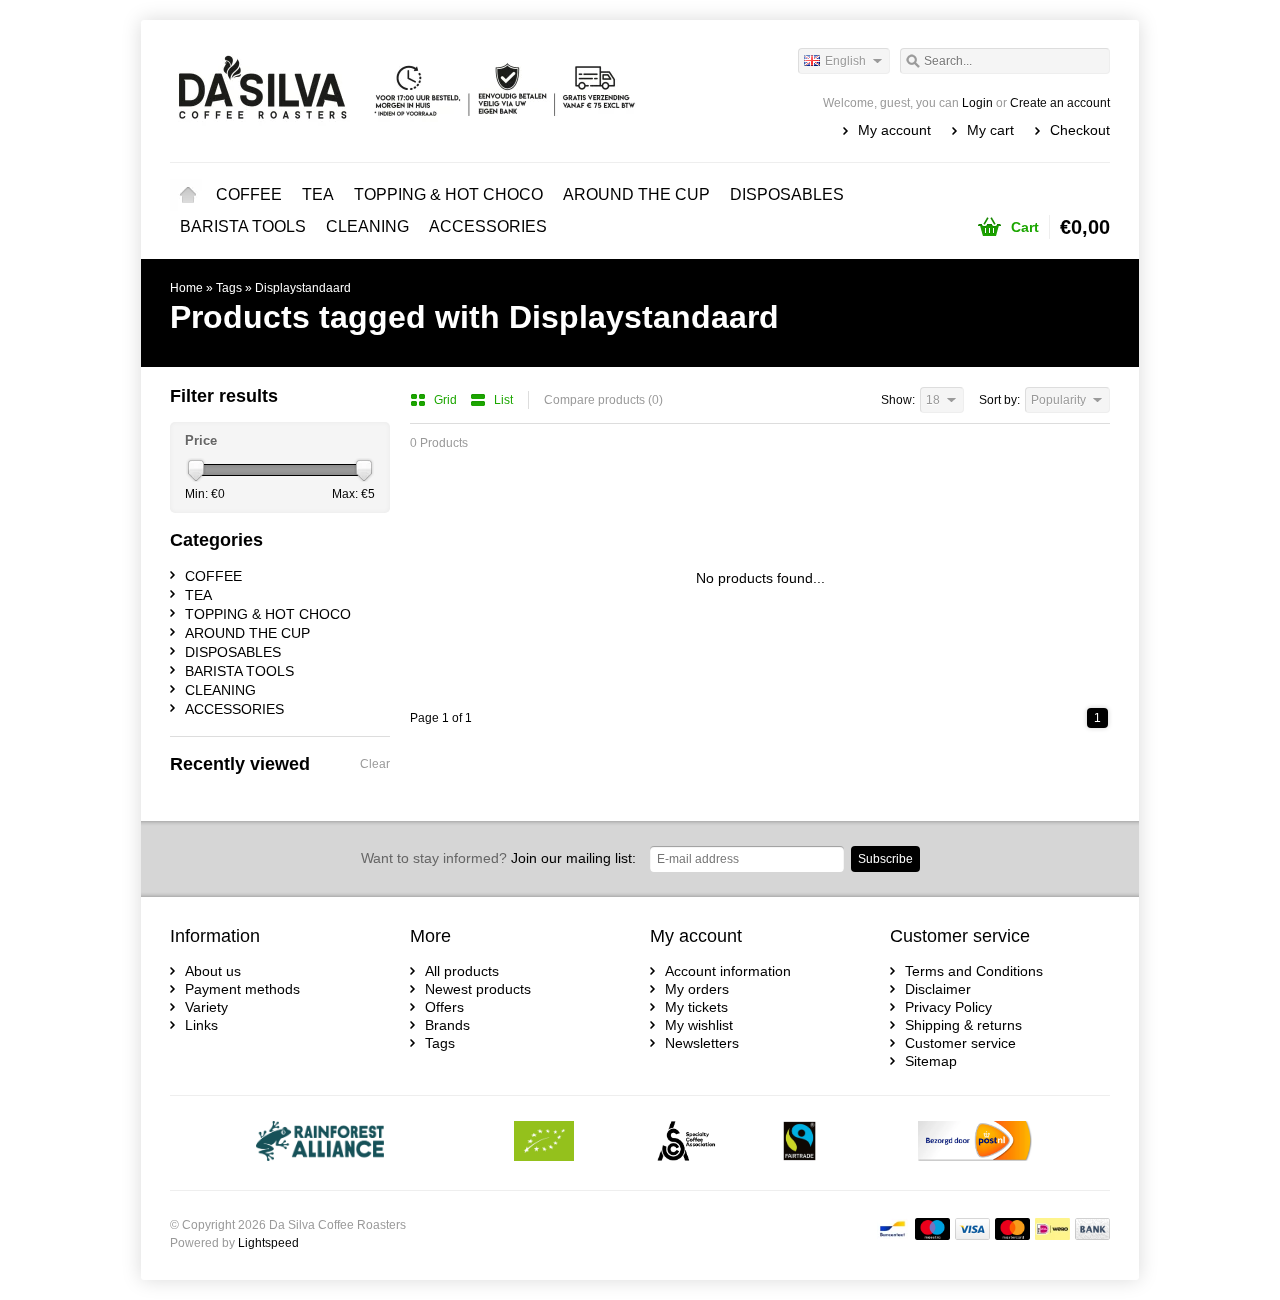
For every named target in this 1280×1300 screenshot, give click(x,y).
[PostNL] (975, 1143)
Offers (444, 1007)
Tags (229, 288)
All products (462, 971)
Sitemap (931, 1061)
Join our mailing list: (498, 858)
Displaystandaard (303, 288)
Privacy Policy (948, 1007)
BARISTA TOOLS (243, 226)
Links (201, 1025)
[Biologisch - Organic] (544, 1143)
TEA (318, 194)
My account (894, 130)
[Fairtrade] (799, 1143)
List (503, 400)
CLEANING (367, 226)
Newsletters (702, 1043)
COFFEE (249, 194)
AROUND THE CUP (636, 194)
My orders (697, 989)
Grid (447, 400)
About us (213, 971)
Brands (447, 1025)
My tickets (696, 1007)
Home (188, 195)
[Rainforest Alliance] (320, 1143)
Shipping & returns (963, 1025)
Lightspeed (268, 1243)
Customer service (960, 1043)
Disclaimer (938, 989)
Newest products (478, 989)
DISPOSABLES (787, 194)
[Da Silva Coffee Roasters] (405, 90)
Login (977, 103)
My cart (990, 130)
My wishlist (699, 1025)
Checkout (1080, 130)
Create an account (1060, 103)
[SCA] (686, 1143)
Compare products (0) (603, 400)
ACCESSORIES (488, 226)
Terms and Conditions (974, 971)
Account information (728, 971)
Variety (206, 1007)
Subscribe (885, 859)
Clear (375, 764)
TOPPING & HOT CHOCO (448, 194)
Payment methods (242, 989)
